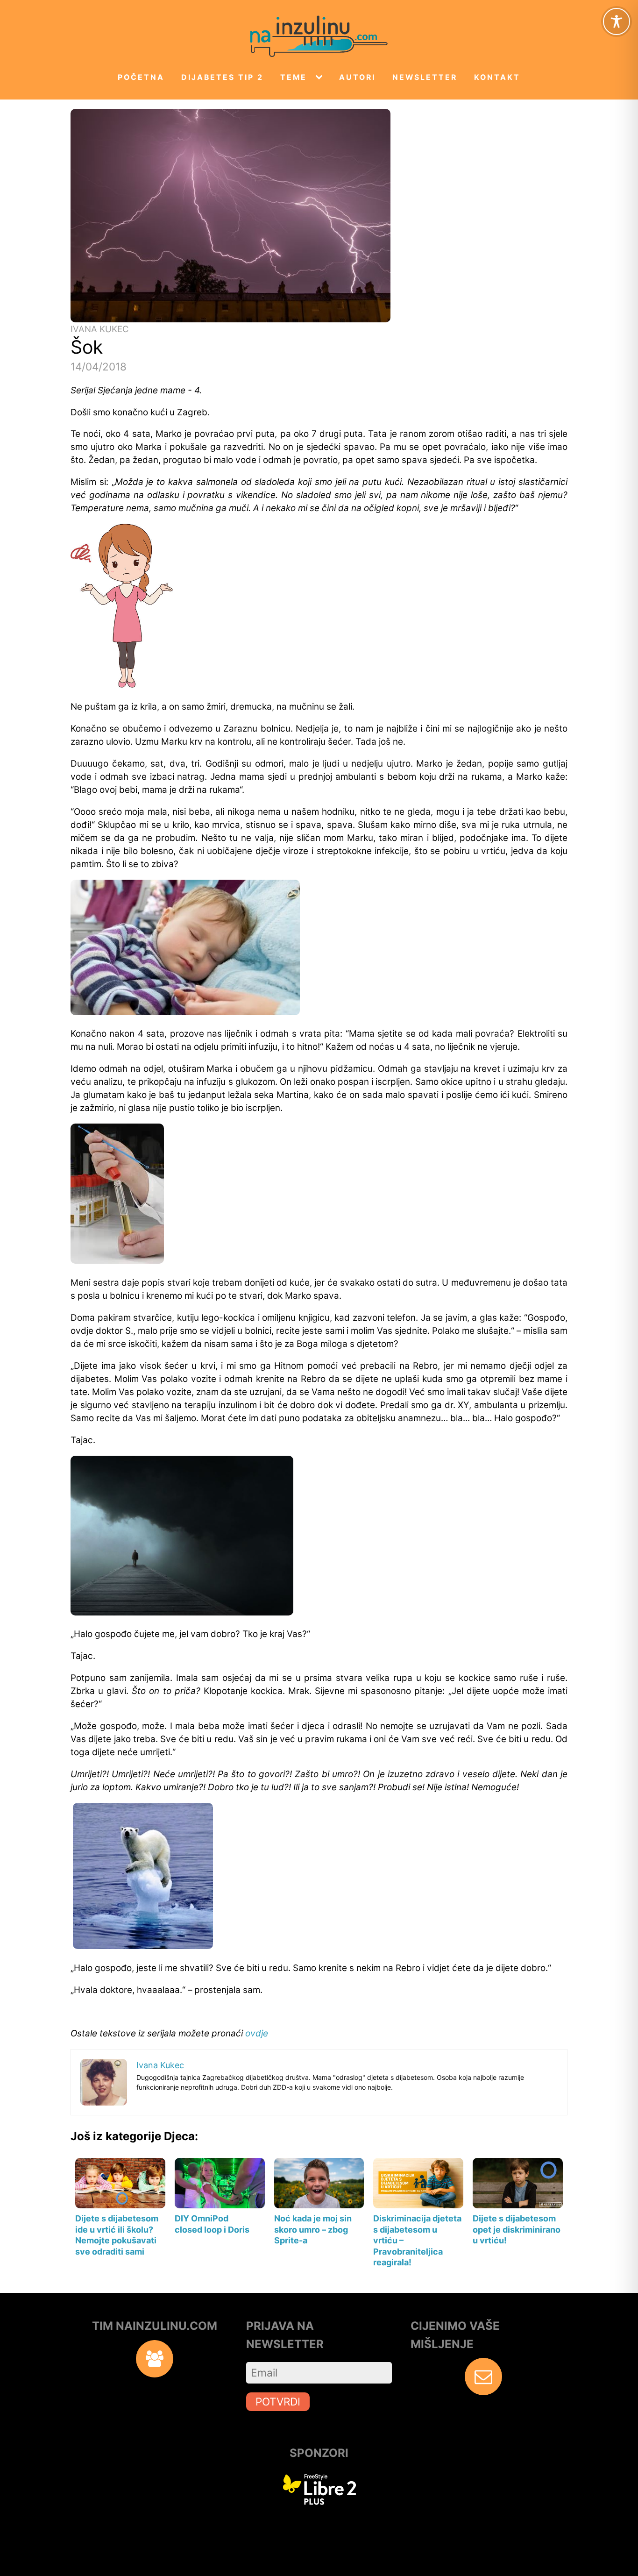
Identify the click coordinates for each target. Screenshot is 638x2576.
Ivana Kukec (100, 329)
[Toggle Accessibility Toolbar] (617, 21)
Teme (294, 77)
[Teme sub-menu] (321, 78)
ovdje (257, 2033)
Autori (357, 77)
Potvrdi (278, 2402)
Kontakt (497, 77)
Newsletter (425, 77)
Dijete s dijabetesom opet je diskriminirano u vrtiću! (517, 2229)
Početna (141, 77)
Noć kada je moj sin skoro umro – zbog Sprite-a (313, 2229)
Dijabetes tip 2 (222, 77)
